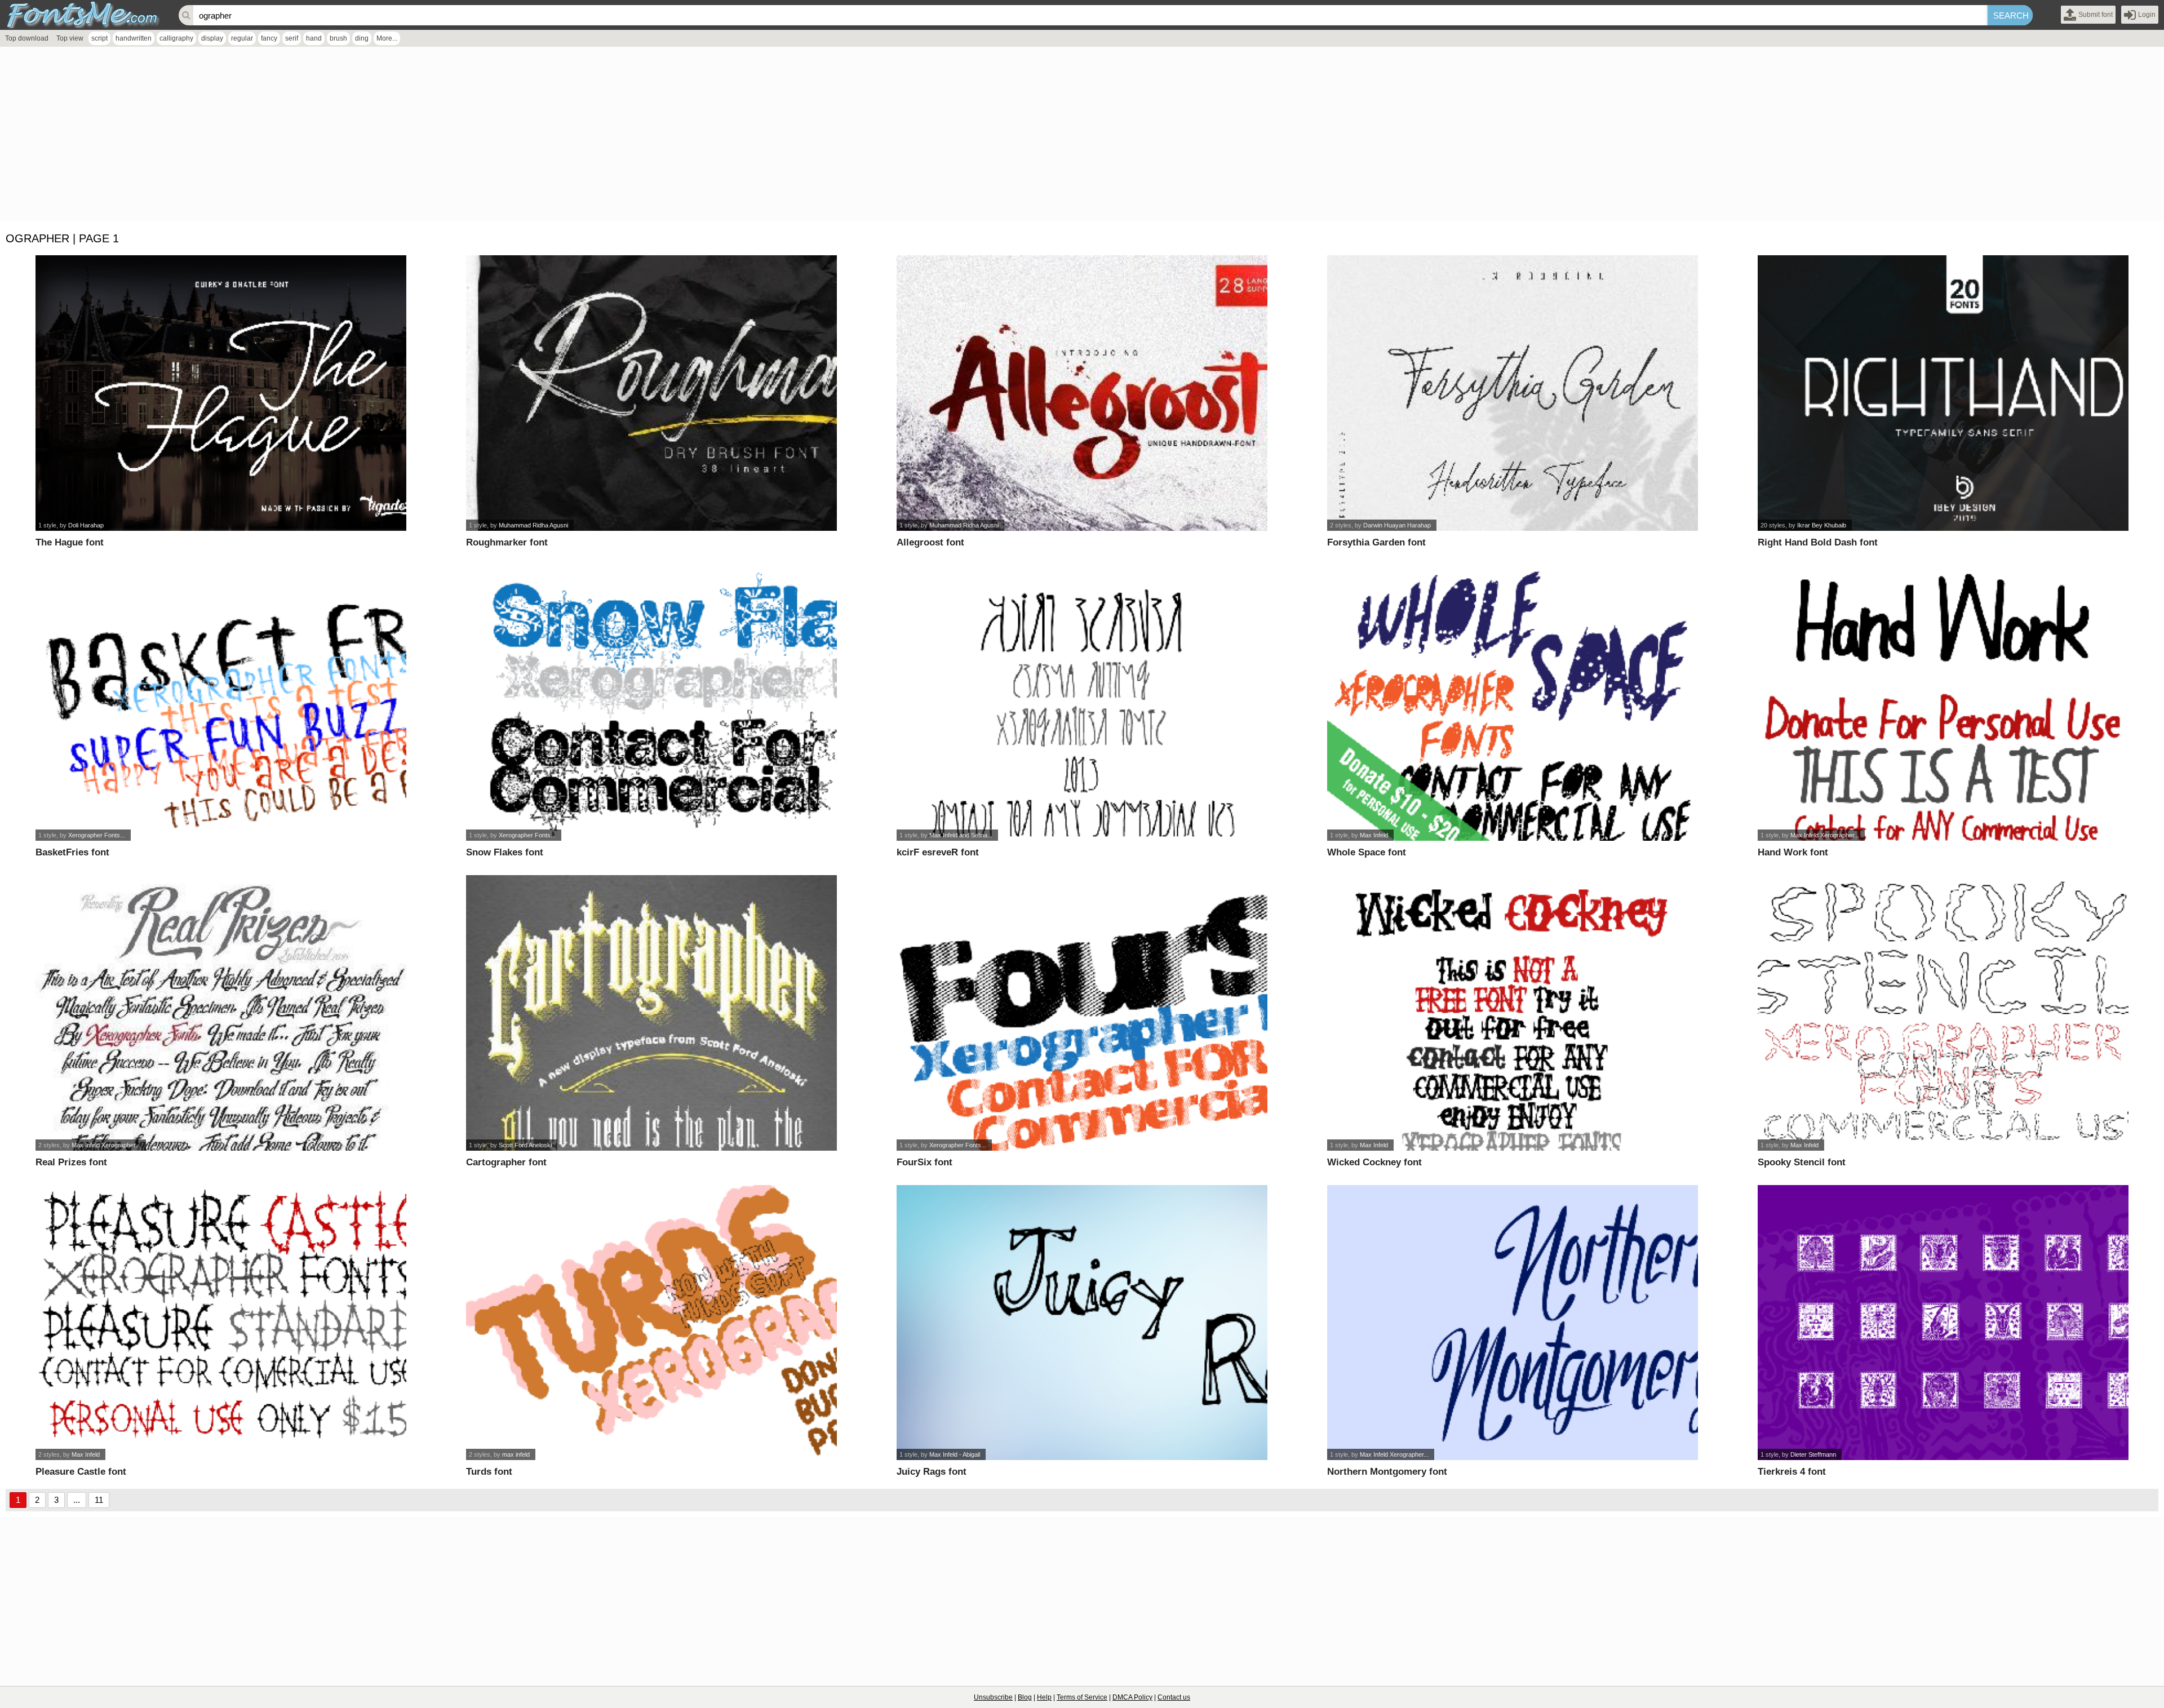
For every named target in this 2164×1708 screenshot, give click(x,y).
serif (292, 38)
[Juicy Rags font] (1082, 1323)
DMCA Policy (1132, 1697)
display (212, 38)
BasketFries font (72, 852)
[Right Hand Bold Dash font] (1943, 393)
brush (338, 38)
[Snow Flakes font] (651, 703)
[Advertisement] (338, 137)
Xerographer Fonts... (97, 835)
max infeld (516, 1454)
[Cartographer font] (651, 1013)
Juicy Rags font (932, 1472)
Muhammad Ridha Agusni (533, 525)
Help (1044, 1697)
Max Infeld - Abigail (955, 1454)
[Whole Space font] (1512, 703)
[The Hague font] (221, 393)
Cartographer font (506, 1162)
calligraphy (176, 38)
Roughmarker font (507, 542)
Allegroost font (930, 542)
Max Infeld (1374, 835)
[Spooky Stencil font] (1943, 1013)
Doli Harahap (86, 525)
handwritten (134, 38)
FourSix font (924, 1162)
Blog (1025, 1697)
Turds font (489, 1472)
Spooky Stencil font (1802, 1162)
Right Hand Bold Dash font (1818, 542)
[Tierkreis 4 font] (1943, 1323)
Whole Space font (1367, 852)
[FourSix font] (1082, 1013)
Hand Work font (1793, 852)
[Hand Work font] (1943, 703)
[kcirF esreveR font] (1082, 703)
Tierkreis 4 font (1792, 1472)
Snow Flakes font (505, 852)
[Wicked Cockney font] (1512, 1013)
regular (242, 38)
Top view (70, 38)
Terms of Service (1082, 1697)
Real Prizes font (71, 1162)
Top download (27, 38)
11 (99, 1500)
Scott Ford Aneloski (525, 1145)
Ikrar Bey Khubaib (1822, 525)
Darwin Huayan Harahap (1397, 525)
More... (387, 38)
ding (362, 38)
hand (314, 38)
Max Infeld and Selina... (961, 835)
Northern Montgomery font (1387, 1472)
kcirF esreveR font (938, 852)
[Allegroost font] (1082, 393)
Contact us (1174, 1697)
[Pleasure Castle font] (221, 1323)
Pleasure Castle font (81, 1472)
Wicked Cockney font (1374, 1162)
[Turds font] (651, 1323)
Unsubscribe (993, 1697)
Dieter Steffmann (1813, 1454)
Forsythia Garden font (1376, 542)
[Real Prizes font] (221, 1013)
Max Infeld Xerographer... (1825, 835)
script (99, 38)
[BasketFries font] (221, 703)
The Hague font (70, 542)
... (77, 1500)
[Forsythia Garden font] (1512, 393)
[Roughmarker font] (651, 393)
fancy (269, 38)
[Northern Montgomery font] (1512, 1323)
